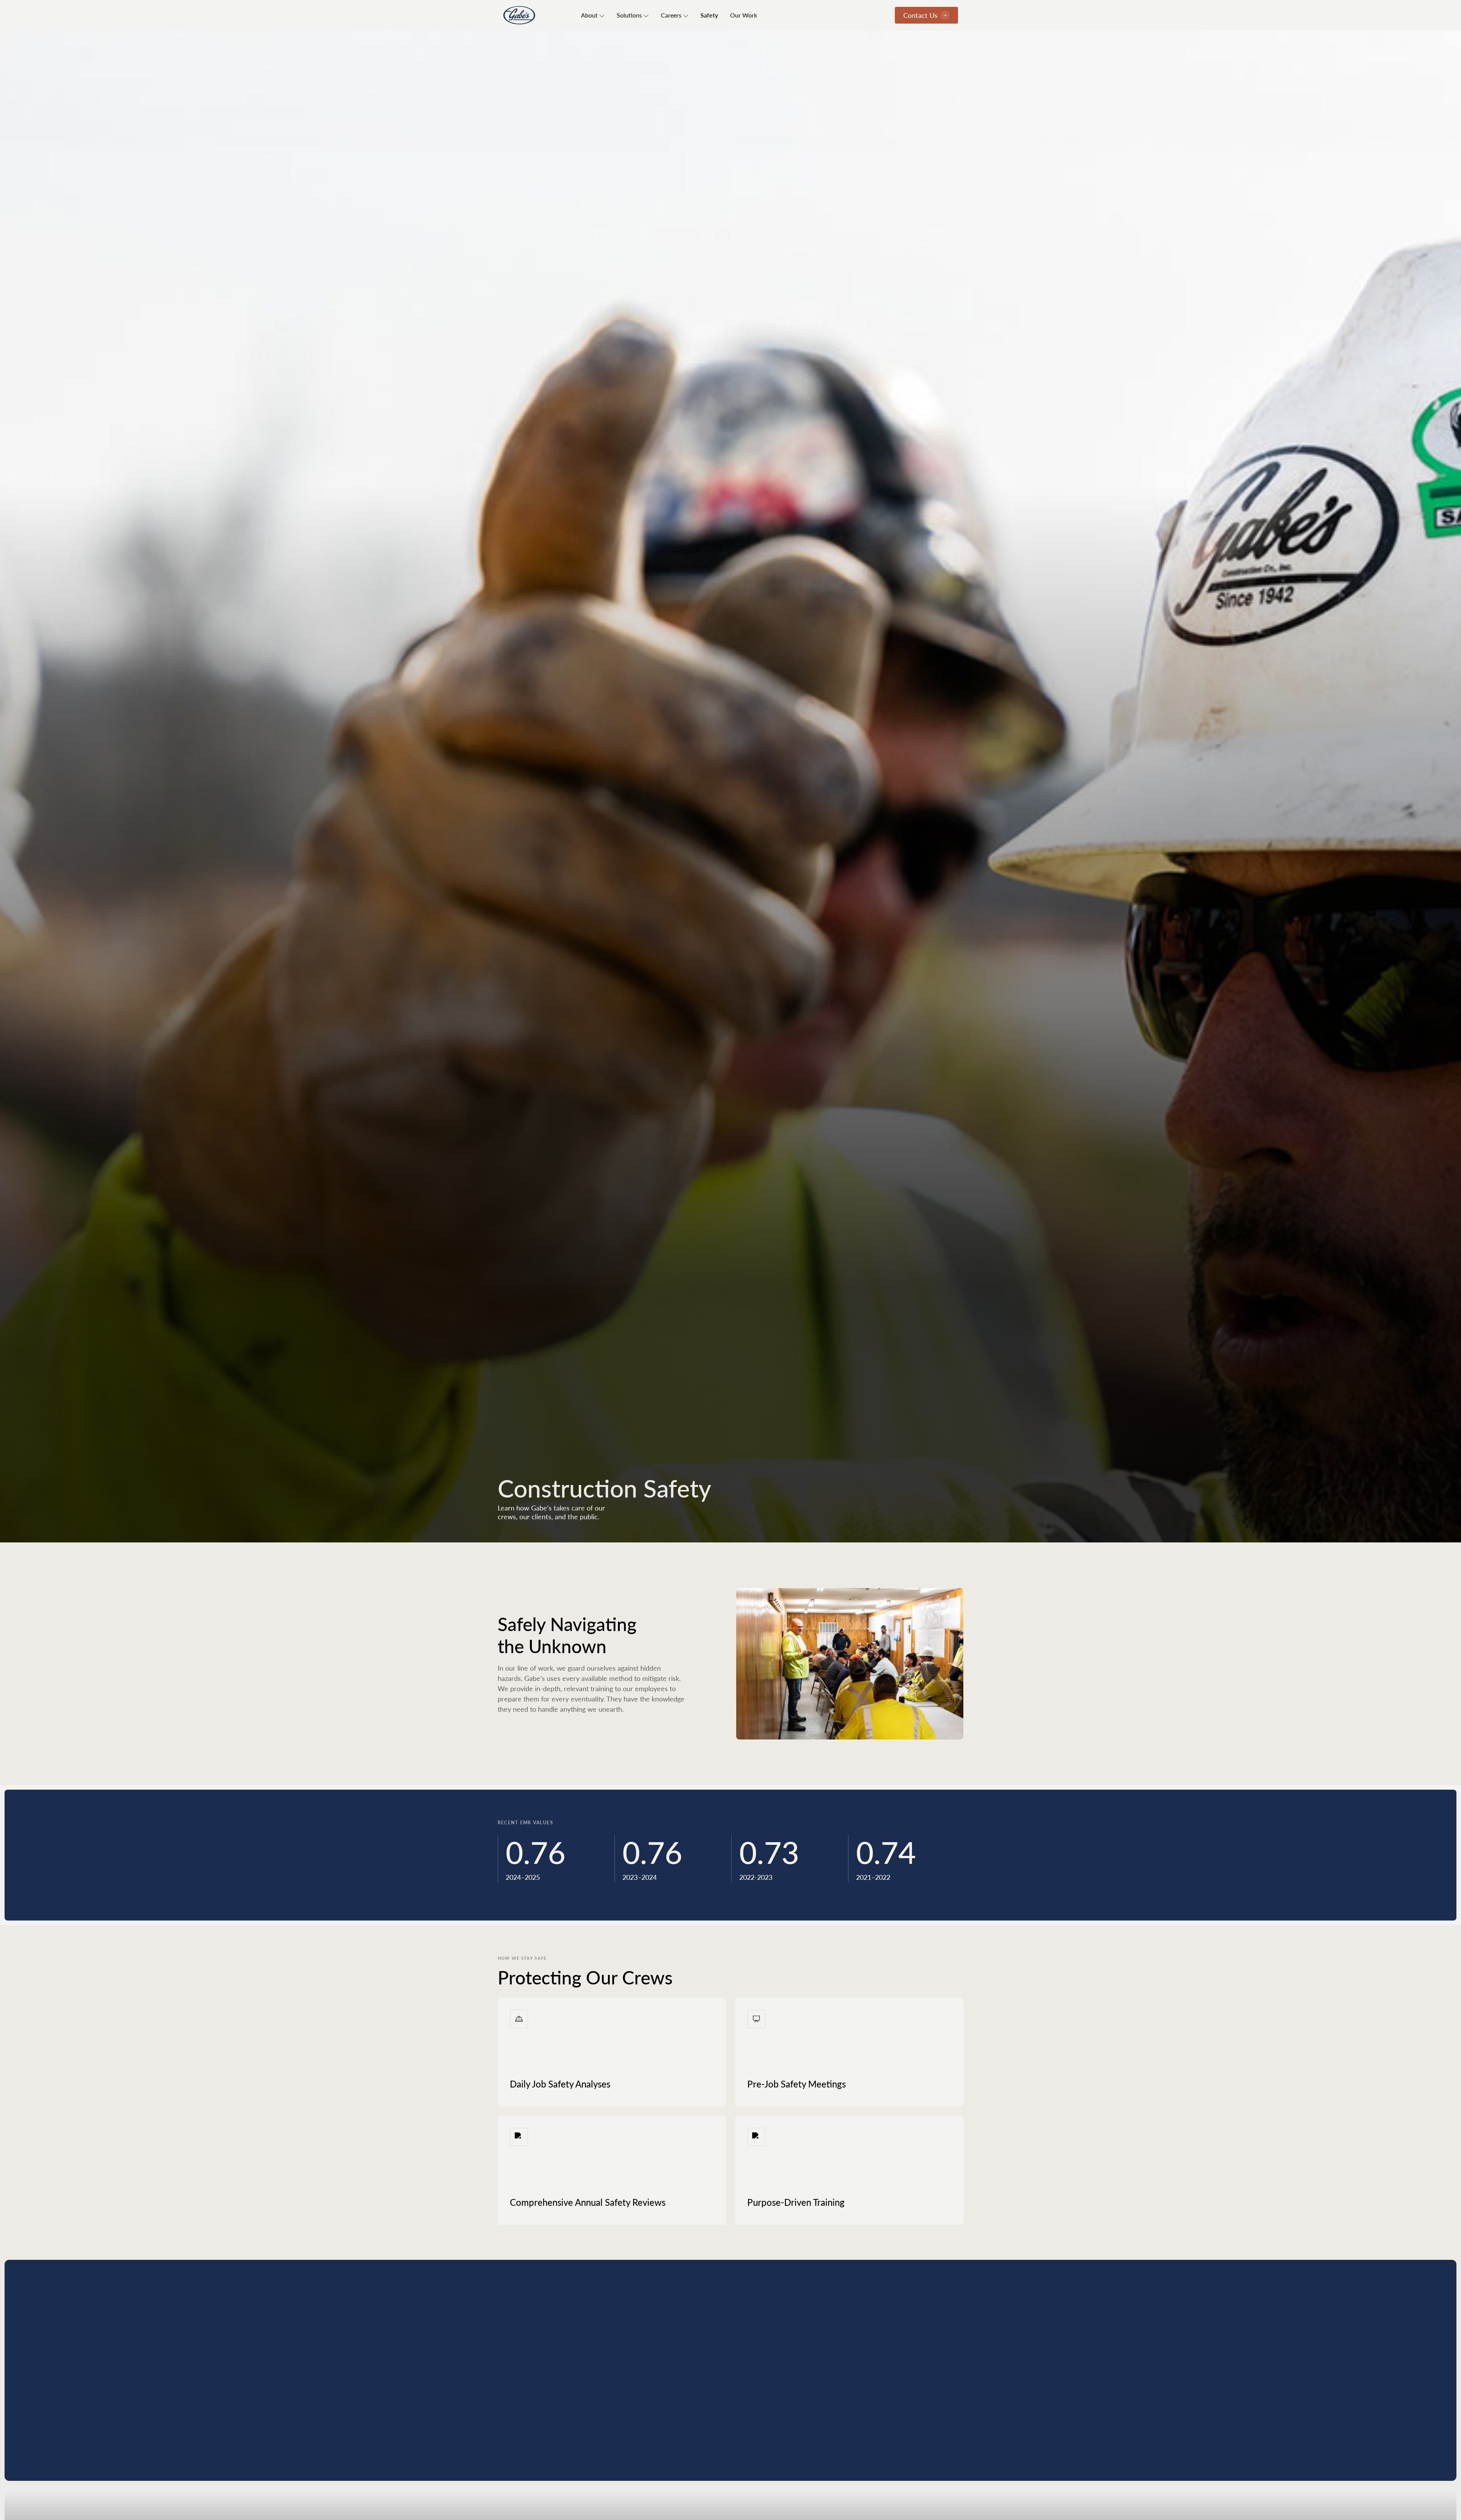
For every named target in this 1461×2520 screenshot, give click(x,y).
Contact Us (920, 15)
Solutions (629, 15)
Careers (671, 15)
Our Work (744, 15)
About (589, 15)
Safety (709, 15)
